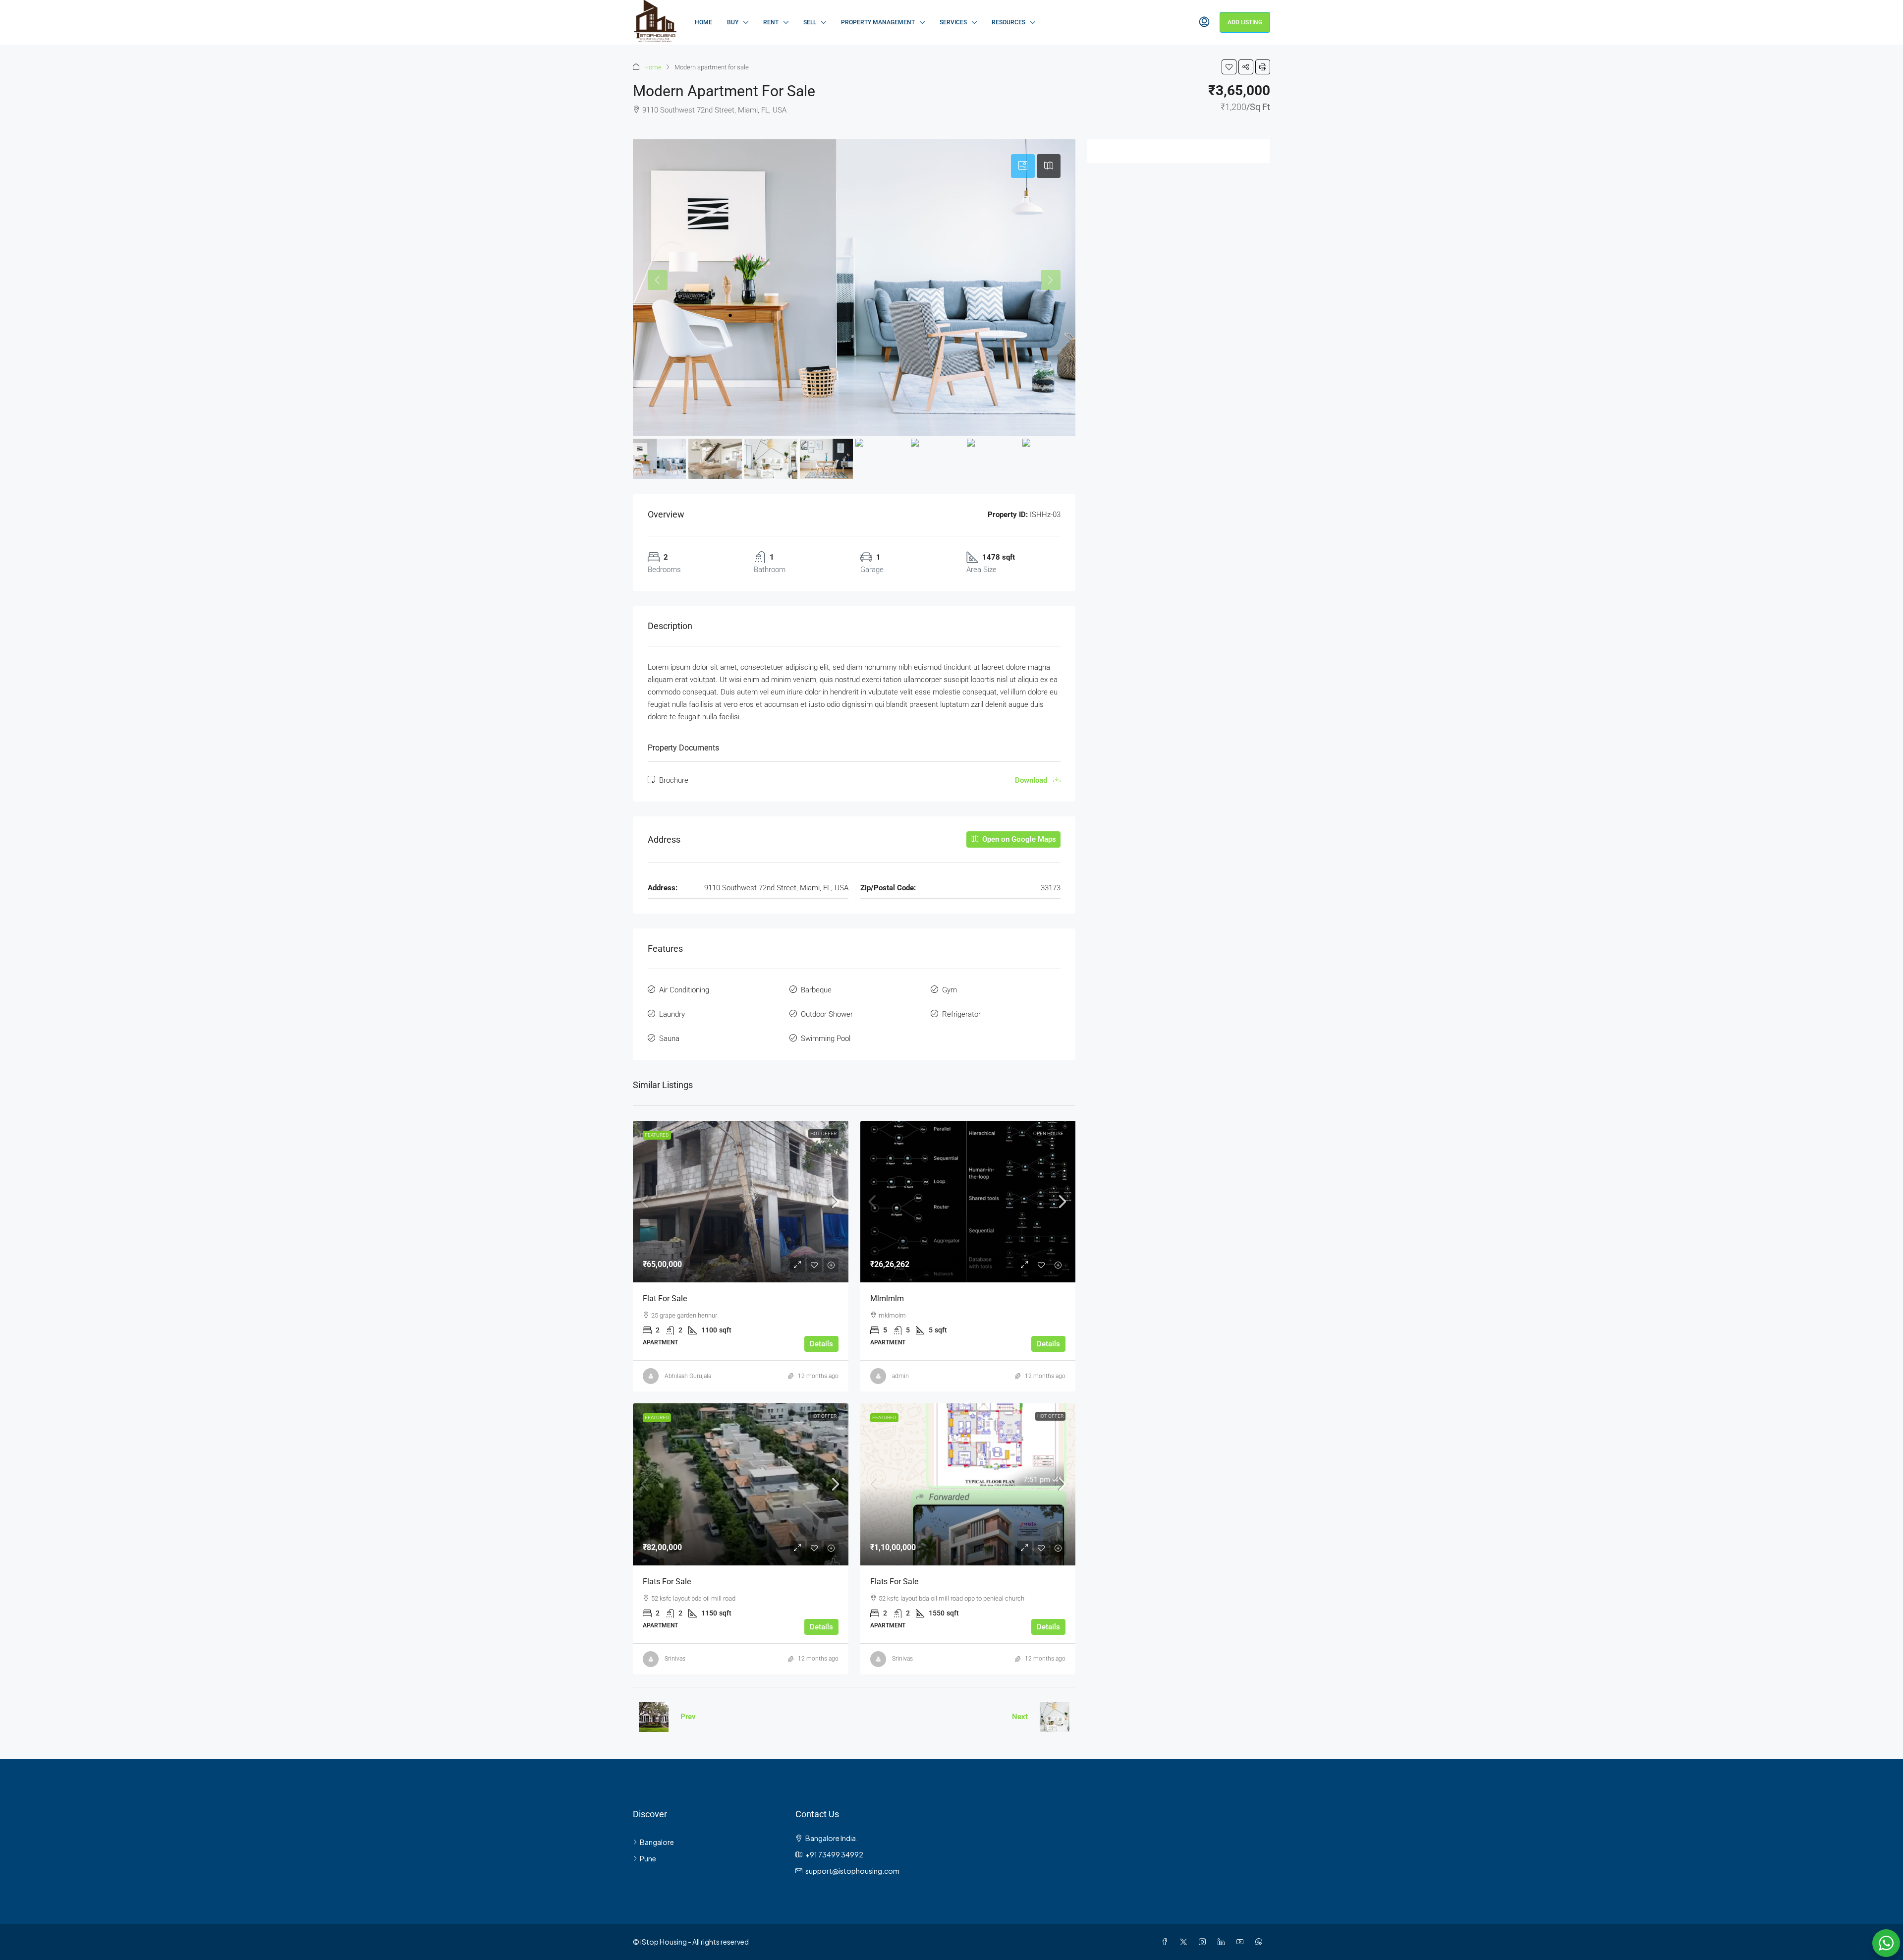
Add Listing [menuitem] (1245, 22)
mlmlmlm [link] (887, 1298)
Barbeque (816, 990)
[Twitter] (1185, 1942)
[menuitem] (1204, 22)
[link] (741, 1202)
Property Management (878, 22)
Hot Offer (823, 1133)
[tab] (1023, 166)
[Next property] (1055, 1717)
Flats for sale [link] (667, 1582)
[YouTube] (1242, 1942)
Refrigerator (961, 1014)
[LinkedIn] (1223, 1942)
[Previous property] (654, 1717)
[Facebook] (1167, 1942)
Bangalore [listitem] (657, 1842)
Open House (1048, 1133)
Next (1020, 1717)
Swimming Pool (826, 1038)
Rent (771, 22)
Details (821, 1344)
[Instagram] (1204, 1942)
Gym (950, 990)
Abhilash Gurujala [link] (688, 1376)
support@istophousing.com (852, 1871)
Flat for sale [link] (665, 1298)
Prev (688, 1717)
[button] (1229, 67)
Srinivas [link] (675, 1659)
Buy (733, 22)
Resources (1008, 22)
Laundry (672, 1014)
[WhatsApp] (1261, 1942)
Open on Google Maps (1018, 839)
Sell (810, 22)
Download (1032, 780)
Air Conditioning (684, 990)
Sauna (669, 1038)
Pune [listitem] (648, 1858)
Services (953, 22)
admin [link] (900, 1376)
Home (703, 22)
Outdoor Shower (827, 1014)
